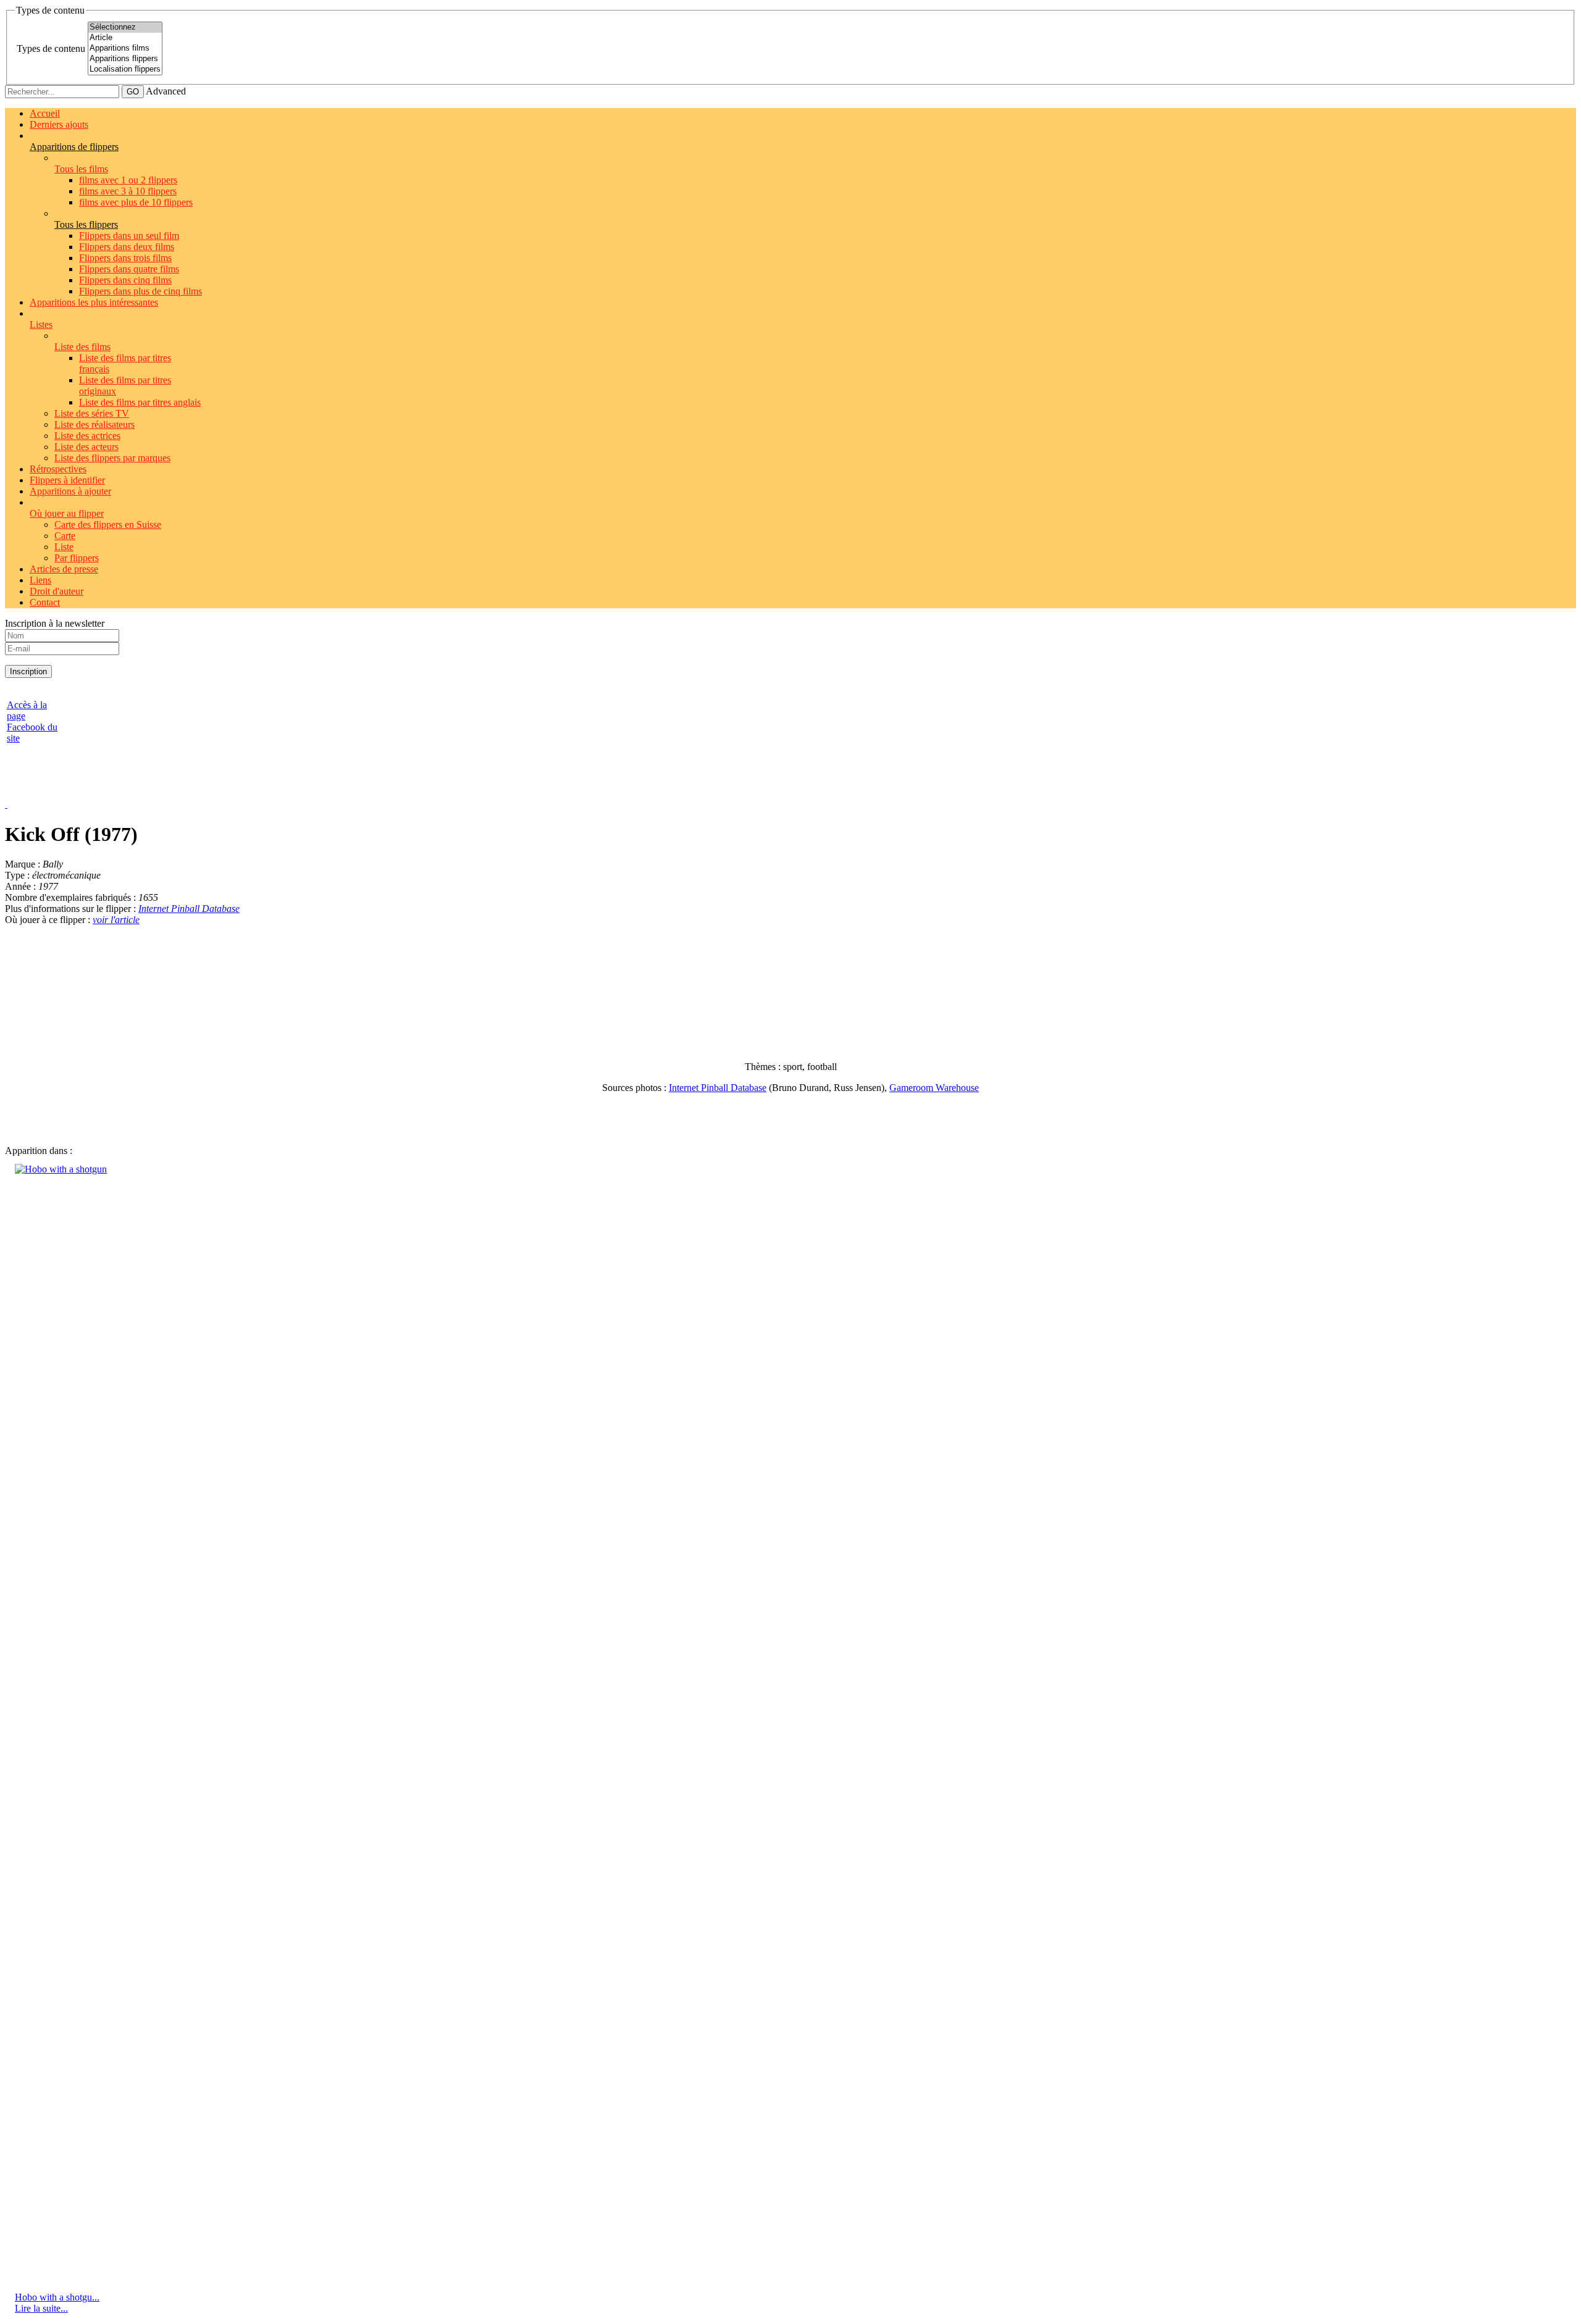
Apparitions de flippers (74, 147)
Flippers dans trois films (125, 258)
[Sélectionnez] (125, 27)
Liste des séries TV (92, 413)
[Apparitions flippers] (125, 59)
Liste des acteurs (86, 447)
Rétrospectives (58, 469)
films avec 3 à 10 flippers (128, 191)
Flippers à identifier (67, 480)
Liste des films (82, 347)
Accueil (45, 113)
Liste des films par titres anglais (140, 402)
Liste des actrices (87, 436)
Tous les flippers (86, 224)
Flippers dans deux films (127, 247)
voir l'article (116, 920)
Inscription (28, 671)
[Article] (125, 38)
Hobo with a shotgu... (57, 2297)
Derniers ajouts (59, 124)
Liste (64, 547)
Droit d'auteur (57, 591)
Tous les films (81, 169)
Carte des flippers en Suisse (108, 525)
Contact (45, 602)
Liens (40, 580)
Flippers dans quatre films (129, 269)
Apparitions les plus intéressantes (94, 302)
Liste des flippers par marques (112, 458)
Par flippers (77, 558)
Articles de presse (64, 569)
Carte (65, 536)
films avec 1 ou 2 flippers (128, 180)
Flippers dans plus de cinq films (140, 291)
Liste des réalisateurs (94, 424)
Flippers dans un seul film (129, 236)
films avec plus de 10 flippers (136, 202)
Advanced (166, 91)
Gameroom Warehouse (934, 1088)
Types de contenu (51, 48)
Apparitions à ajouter (70, 491)
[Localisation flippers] (125, 69)
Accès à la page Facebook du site (32, 721)
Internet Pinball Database (189, 909)
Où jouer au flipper (67, 513)
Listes (41, 324)
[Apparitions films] (125, 48)
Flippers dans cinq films (125, 280)
